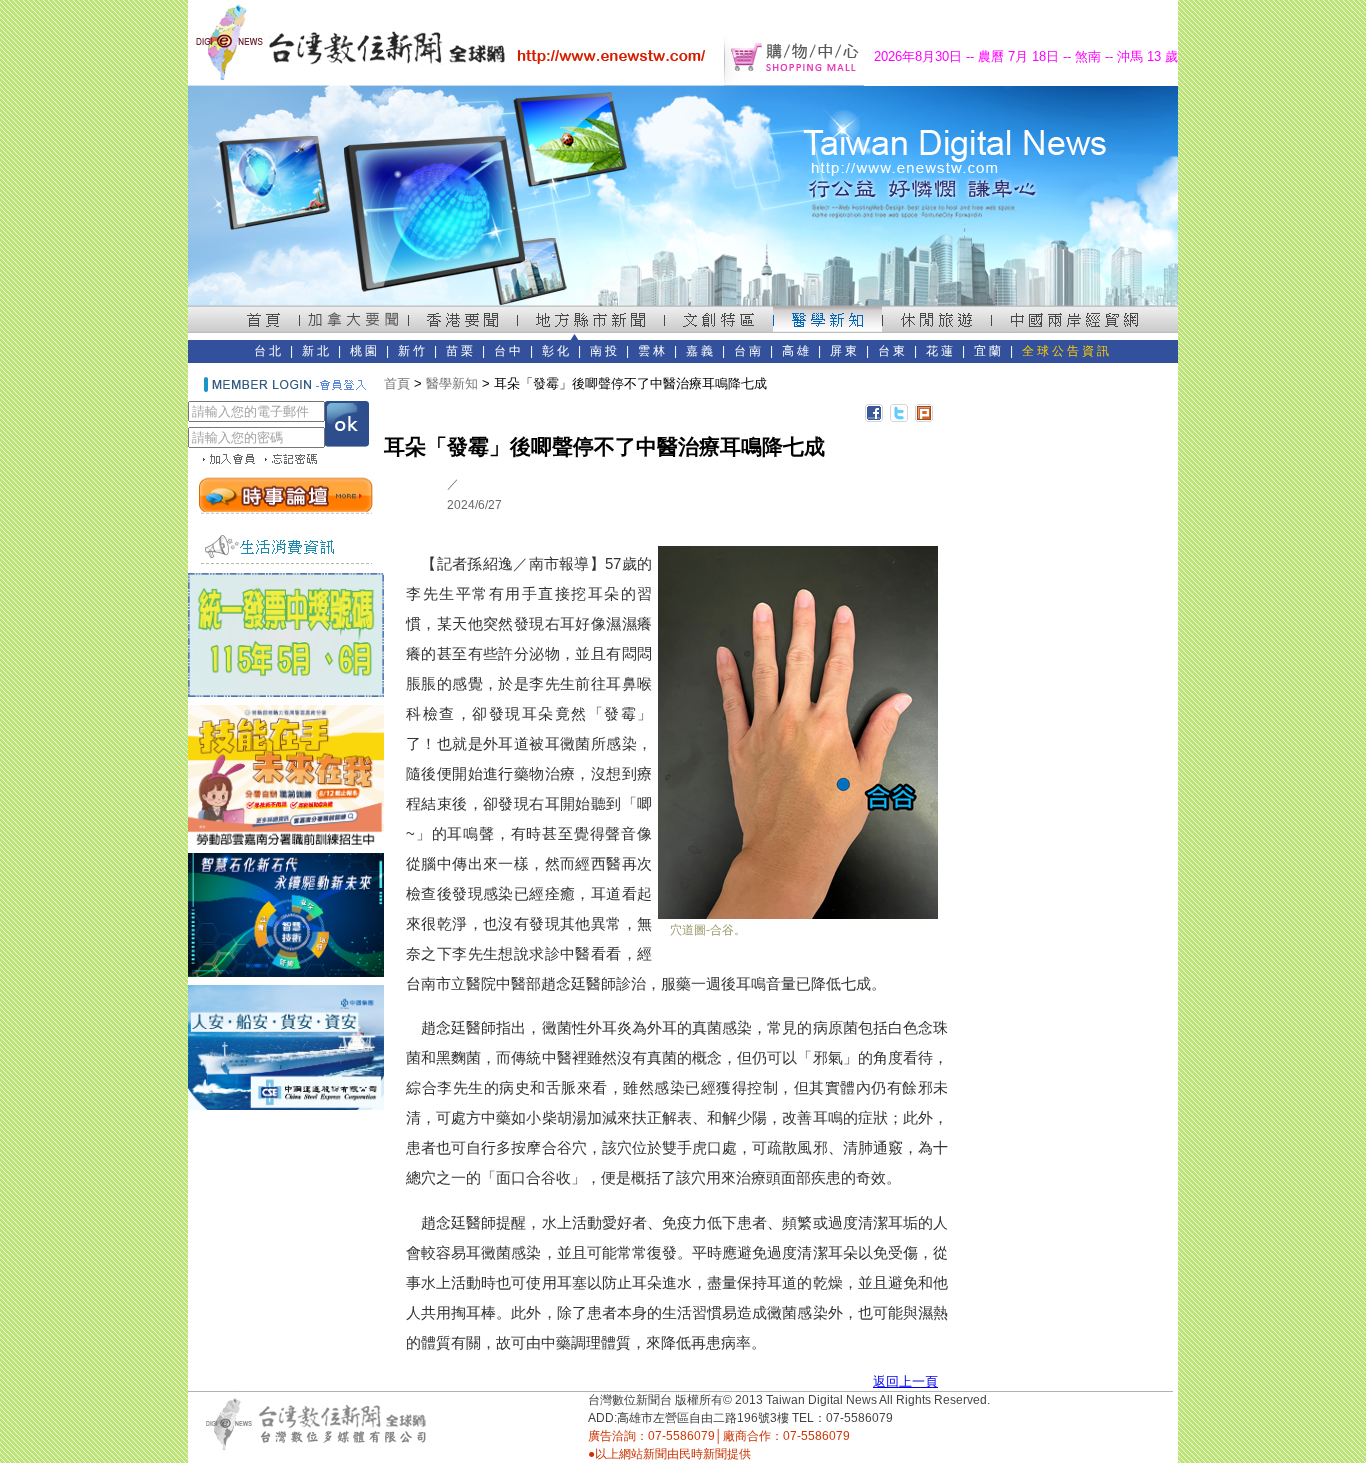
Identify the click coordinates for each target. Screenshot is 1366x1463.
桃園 (365, 351)
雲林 (653, 351)
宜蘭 (989, 351)
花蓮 (941, 351)
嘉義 (701, 351)
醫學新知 (452, 383)
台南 (749, 351)
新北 (317, 351)
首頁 (397, 383)
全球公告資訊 (1067, 351)
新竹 (413, 351)
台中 (509, 351)
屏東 (845, 351)
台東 (893, 351)
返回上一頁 (905, 1381)
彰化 (557, 351)
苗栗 (461, 351)
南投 (605, 351)
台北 (269, 351)
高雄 (797, 351)
